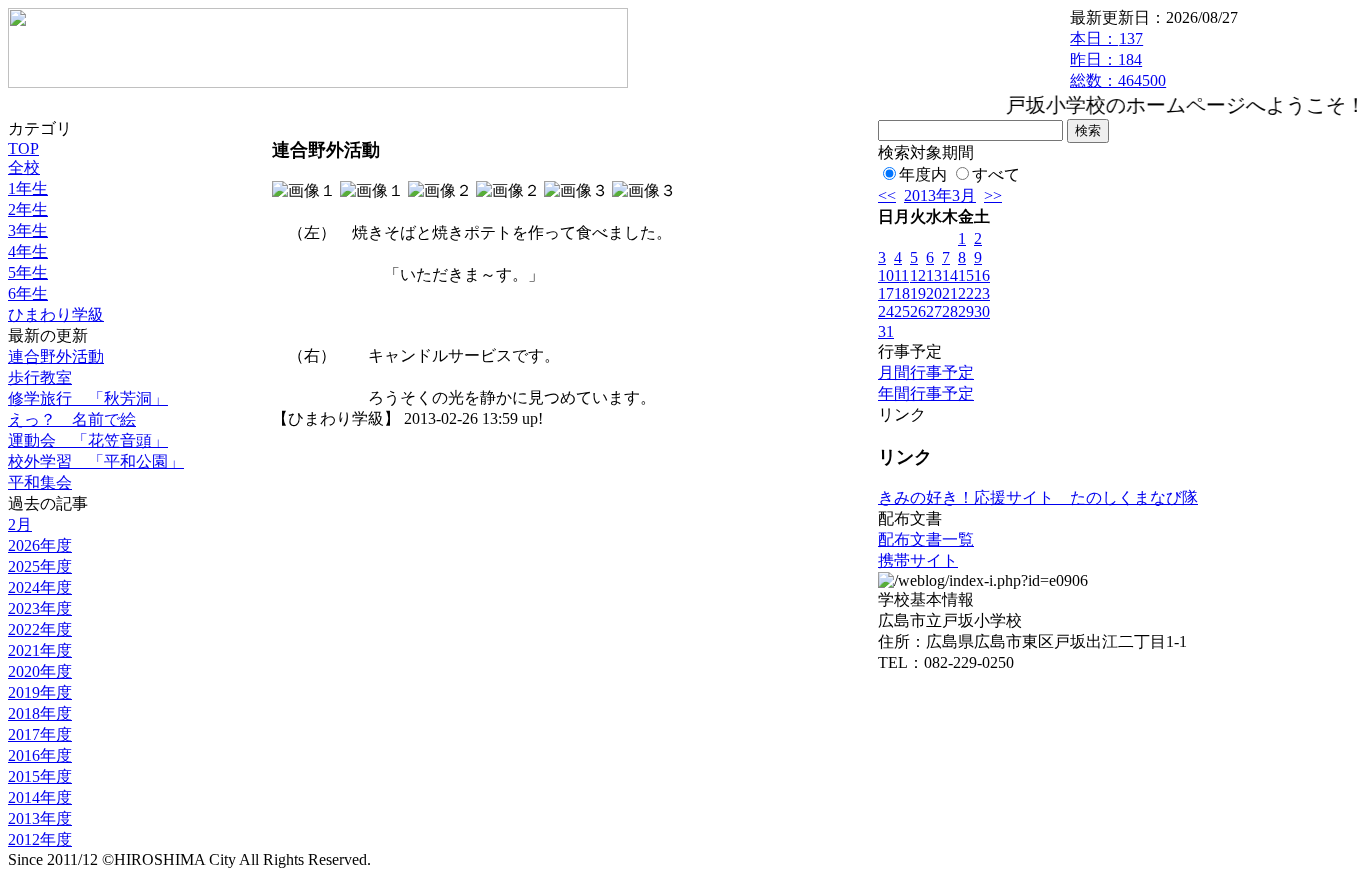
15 (966, 275)
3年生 (28, 230)
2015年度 (40, 776)
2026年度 (40, 545)
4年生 (28, 251)
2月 (20, 524)
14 (950, 275)
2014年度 (40, 797)
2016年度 (40, 755)
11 (901, 275)
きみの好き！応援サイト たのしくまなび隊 (1038, 497)
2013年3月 (940, 195)
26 (918, 311)
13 (934, 275)
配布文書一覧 (926, 539)
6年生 (28, 293)
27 (934, 311)
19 (918, 293)
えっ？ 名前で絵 (72, 419)
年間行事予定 (926, 393)
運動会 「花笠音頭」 (88, 440)
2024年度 (40, 587)
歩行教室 (40, 377)
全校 (24, 167)
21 (950, 293)
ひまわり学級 (56, 314)
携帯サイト (918, 560)
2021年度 (40, 650)
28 (950, 311)
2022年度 (40, 629)
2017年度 (40, 734)
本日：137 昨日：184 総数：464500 (1118, 59)
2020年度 (40, 671)
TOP (23, 148)
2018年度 (40, 713)
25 (902, 311)
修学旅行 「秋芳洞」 (88, 398)
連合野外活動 (56, 356)
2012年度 (40, 839)
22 (966, 293)
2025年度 (40, 566)
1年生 (28, 188)
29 (966, 311)
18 (902, 293)
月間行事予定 (926, 372)
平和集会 (40, 482)
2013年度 (40, 818)
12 (918, 275)
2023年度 (40, 608)
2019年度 (40, 692)
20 (934, 293)
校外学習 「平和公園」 (96, 461)
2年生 (28, 209)
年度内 (923, 174)
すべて (996, 174)
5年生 (28, 272)
